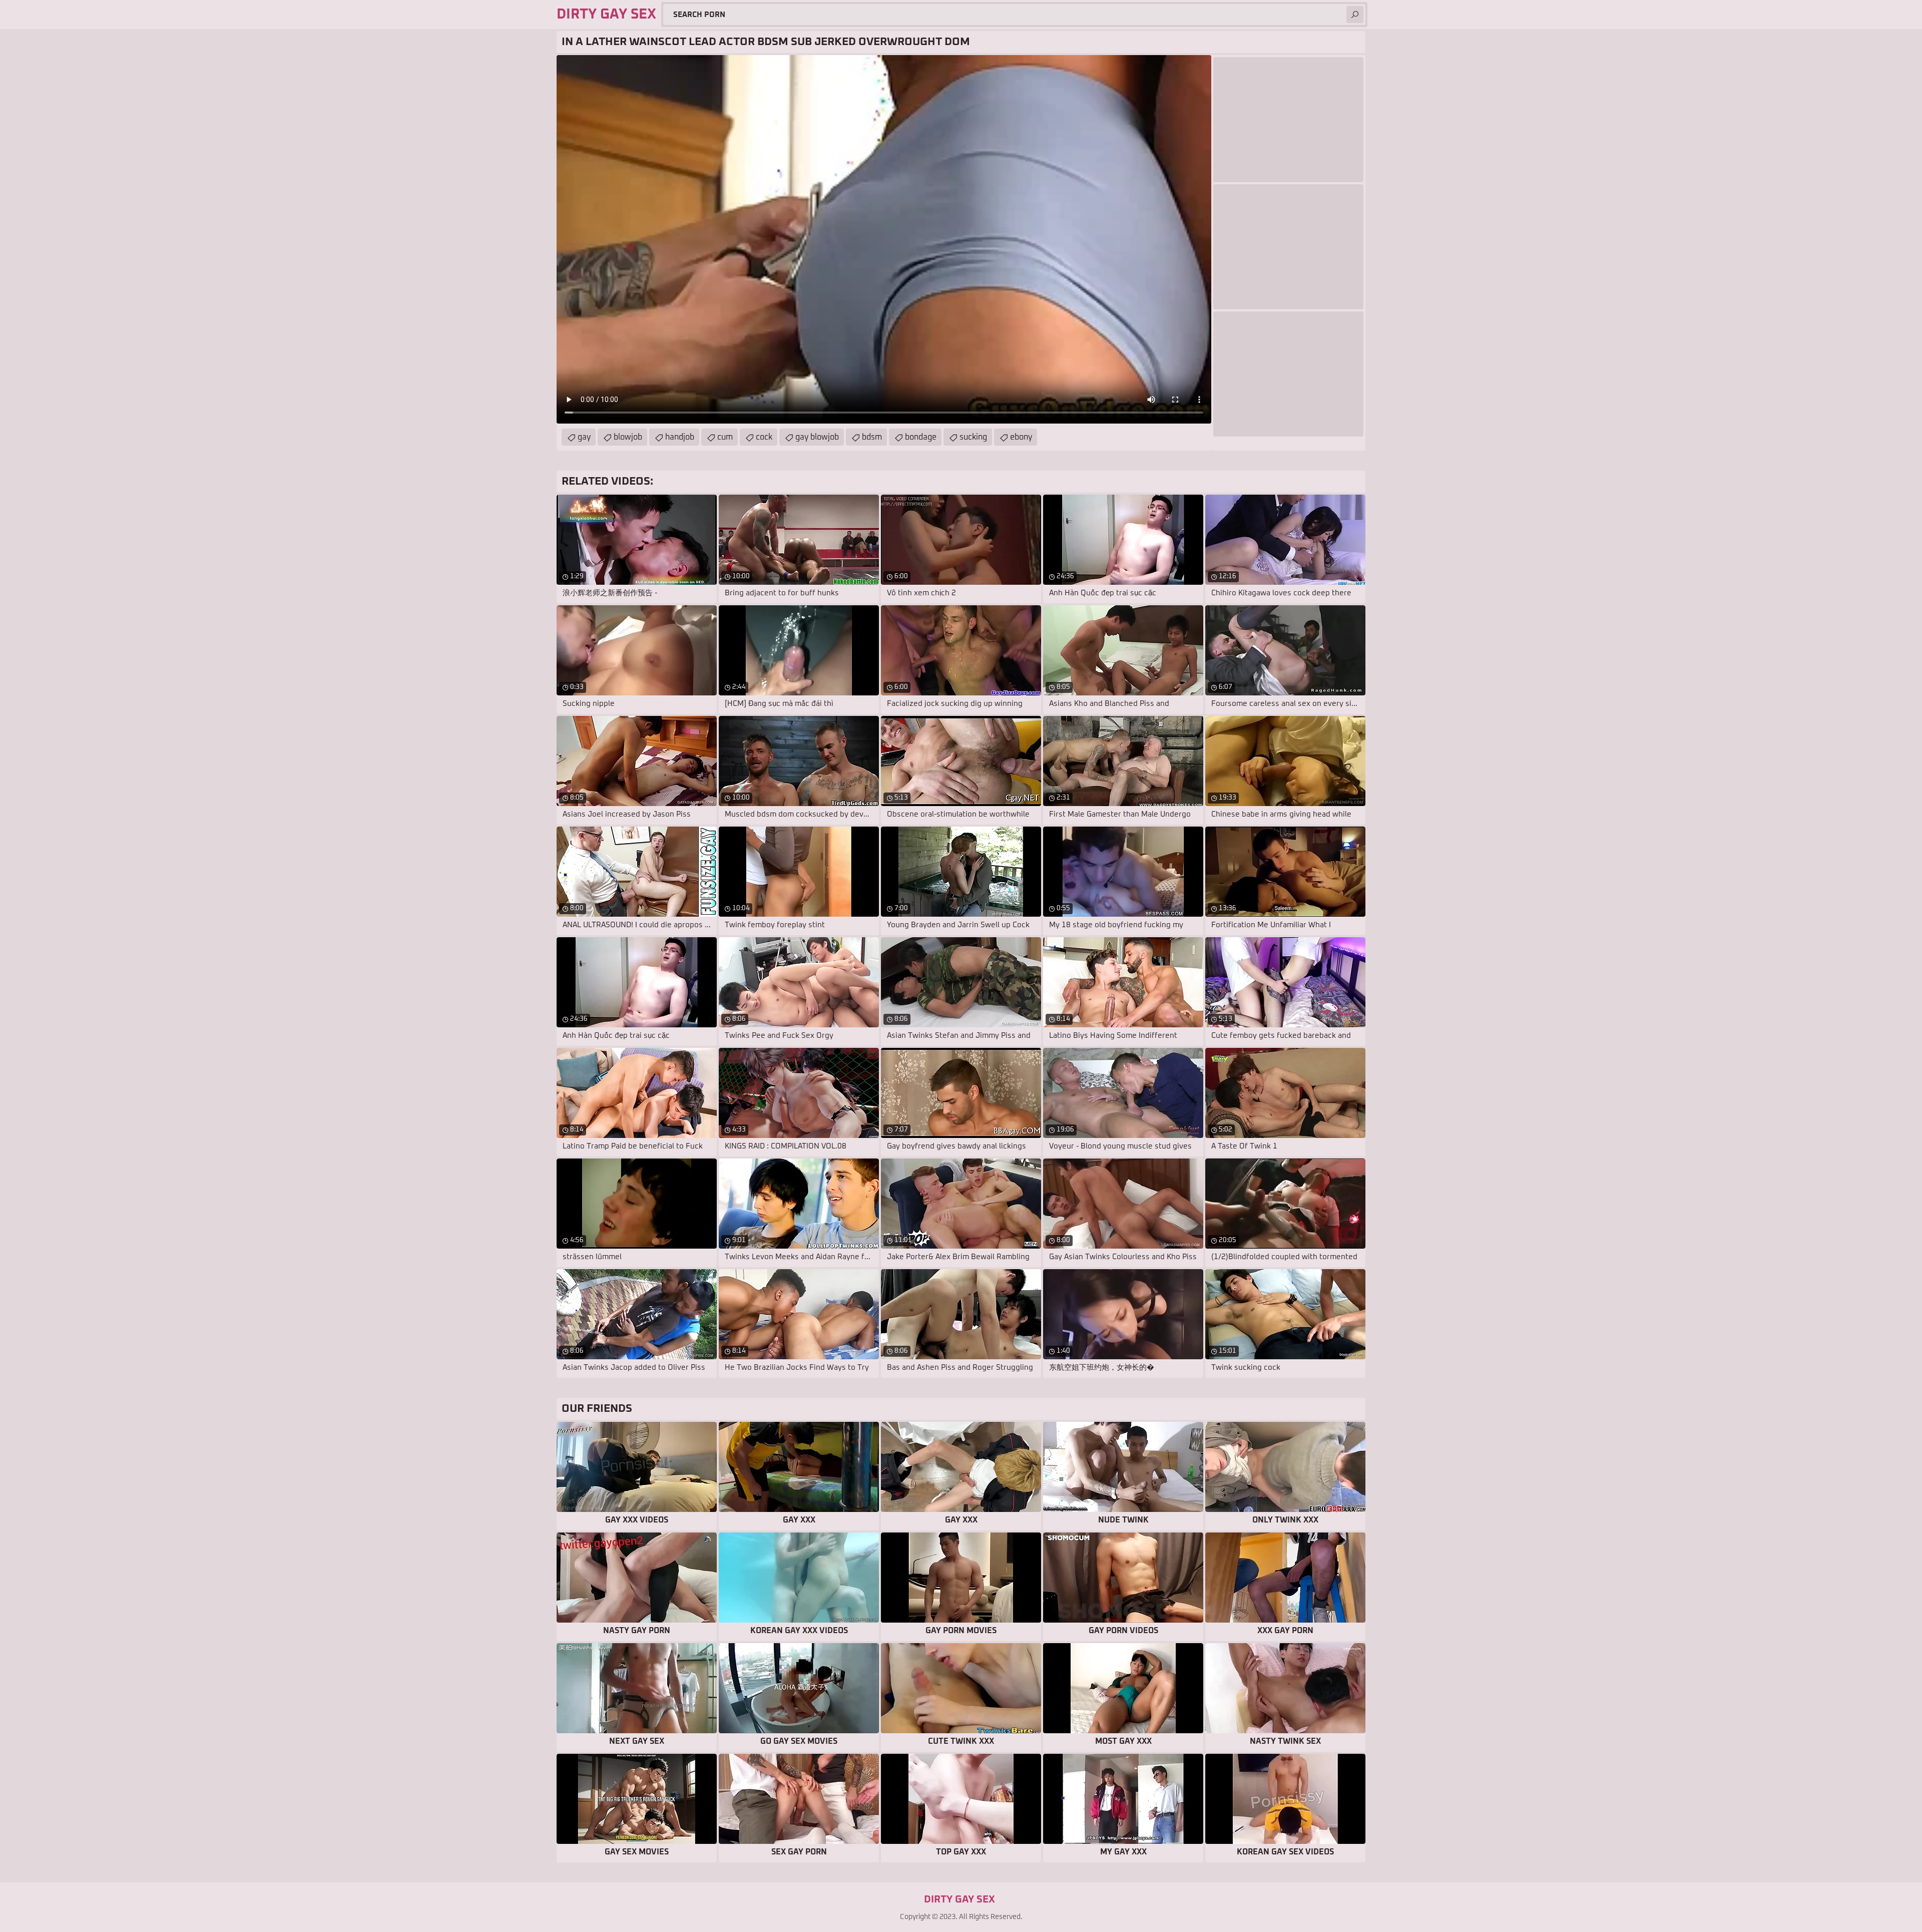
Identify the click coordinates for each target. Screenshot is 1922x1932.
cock (764, 437)
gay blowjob (817, 437)
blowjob (628, 437)
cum (725, 437)
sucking (973, 437)
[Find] (1355, 15)
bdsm (872, 437)
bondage (921, 437)
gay (584, 437)
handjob (680, 437)
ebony (1021, 437)
